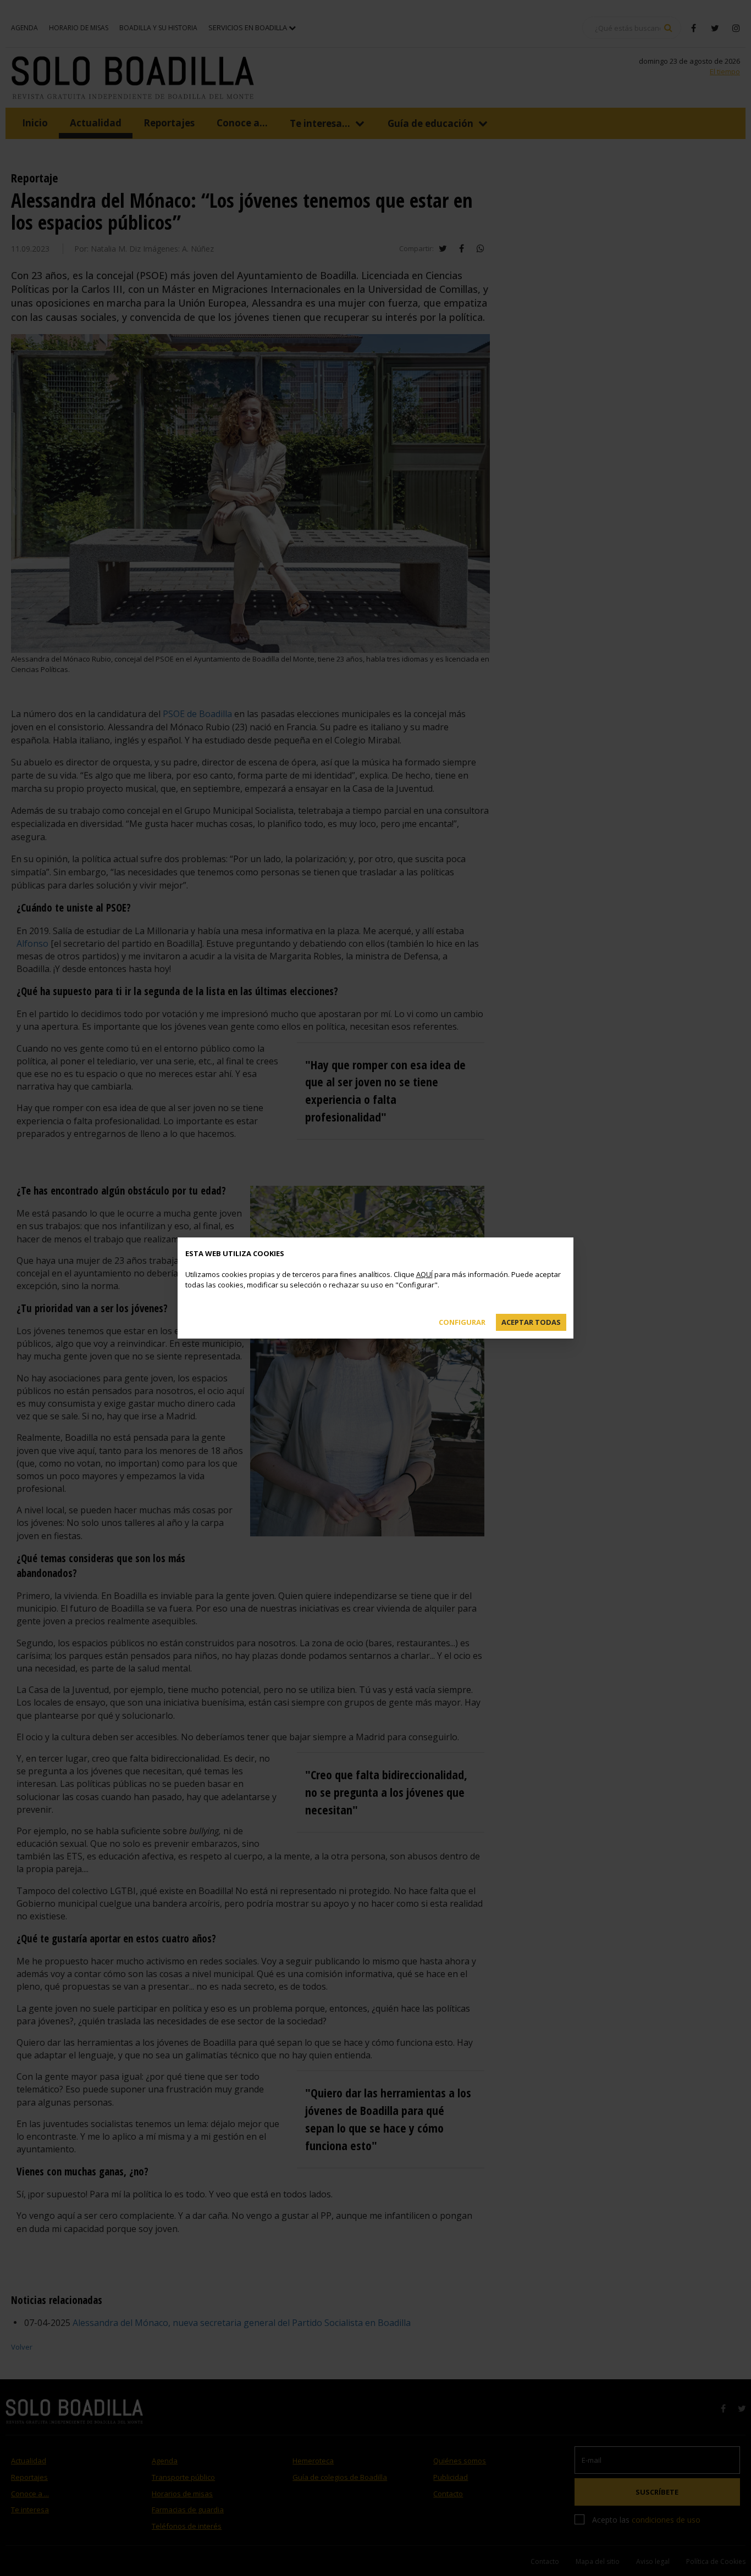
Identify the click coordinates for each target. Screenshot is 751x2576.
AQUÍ (424, 1274)
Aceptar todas (531, 1322)
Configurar (462, 1322)
